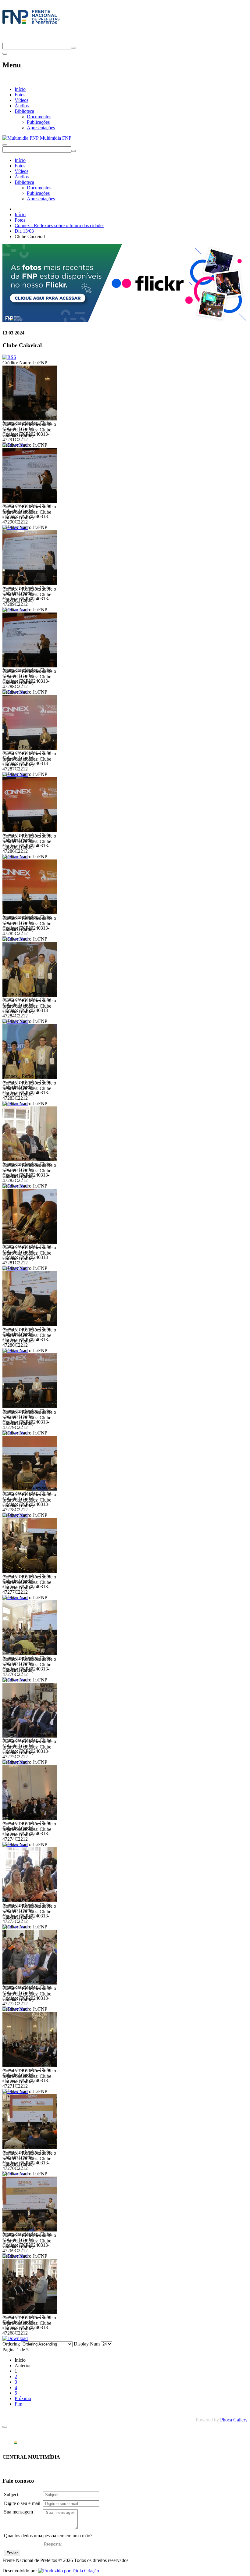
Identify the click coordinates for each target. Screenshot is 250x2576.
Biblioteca (24, 111)
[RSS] (9, 357)
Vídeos (21, 100)
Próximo (23, 2398)
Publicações (38, 122)
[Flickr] (125, 321)
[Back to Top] (5, 2427)
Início (20, 89)
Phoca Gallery (234, 2420)
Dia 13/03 (24, 231)
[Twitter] (5, 40)
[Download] (15, 2338)
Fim (18, 2404)
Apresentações (41, 128)
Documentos (39, 117)
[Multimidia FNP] (31, 24)
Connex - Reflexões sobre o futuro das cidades (59, 225)
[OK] (73, 48)
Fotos (20, 95)
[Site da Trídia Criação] (69, 2571)
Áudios (22, 106)
